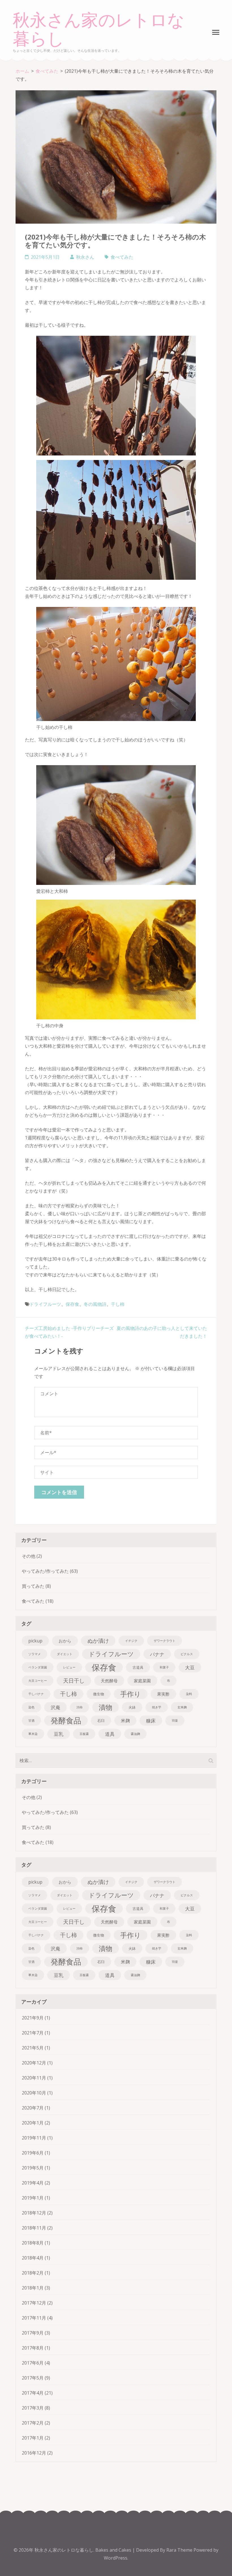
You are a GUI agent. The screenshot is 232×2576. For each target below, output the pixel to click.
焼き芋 (157, 1707)
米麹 (125, 1721)
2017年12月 (34, 2303)
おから (65, 1641)
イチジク (131, 1641)
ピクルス (187, 1654)
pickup (35, 1641)
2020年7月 (33, 2108)
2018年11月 (34, 2228)
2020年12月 (34, 2063)
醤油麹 (135, 1734)
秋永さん (85, 257)
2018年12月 (34, 2213)
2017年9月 (33, 2333)
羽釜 (175, 1721)
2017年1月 (33, 2438)
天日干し (74, 1680)
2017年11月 (34, 2318)
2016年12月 (34, 2453)
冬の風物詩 (95, 1304)
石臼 (101, 1721)
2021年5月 (33, 2048)
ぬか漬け (98, 1641)
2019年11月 (34, 2138)
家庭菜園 (142, 1681)
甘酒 (31, 1721)
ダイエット (65, 1654)
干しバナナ (36, 1694)
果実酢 (163, 1694)
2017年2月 (33, 2423)
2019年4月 (33, 2183)
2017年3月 (33, 2408)
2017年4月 (33, 2393)
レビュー (69, 1667)
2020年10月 (34, 2093)
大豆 (190, 1667)
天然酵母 (109, 1681)
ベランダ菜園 (38, 1667)
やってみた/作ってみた (45, 1571)
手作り (131, 1694)
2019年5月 (33, 2168)
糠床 (151, 1721)
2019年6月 (33, 2153)
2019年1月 (33, 2198)
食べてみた (122, 257)
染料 (189, 1694)
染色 (31, 1707)
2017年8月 (33, 2348)
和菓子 (164, 1667)
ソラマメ (35, 1654)
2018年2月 (33, 2273)
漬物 (106, 1707)
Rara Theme (180, 2550)
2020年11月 (34, 2078)
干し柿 (118, 1304)
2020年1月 (33, 2123)
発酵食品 (66, 1721)
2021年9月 (33, 2018)
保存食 (72, 1304)
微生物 (99, 1694)
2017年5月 (33, 2378)
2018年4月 (33, 2258)
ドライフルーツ (45, 1304)
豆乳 (59, 1734)
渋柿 (80, 1707)
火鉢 (132, 1707)
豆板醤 (84, 1734)
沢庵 (55, 1707)
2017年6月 (33, 2363)
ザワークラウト (165, 1641)
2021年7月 (33, 2033)
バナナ (157, 1654)
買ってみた (33, 1586)
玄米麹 (182, 1707)
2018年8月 (33, 2243)
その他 (29, 1556)
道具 (110, 1734)
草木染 (33, 1734)
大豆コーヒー (38, 1681)
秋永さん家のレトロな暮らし (99, 30)
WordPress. (116, 2558)
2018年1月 (33, 2288)
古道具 (138, 1667)
